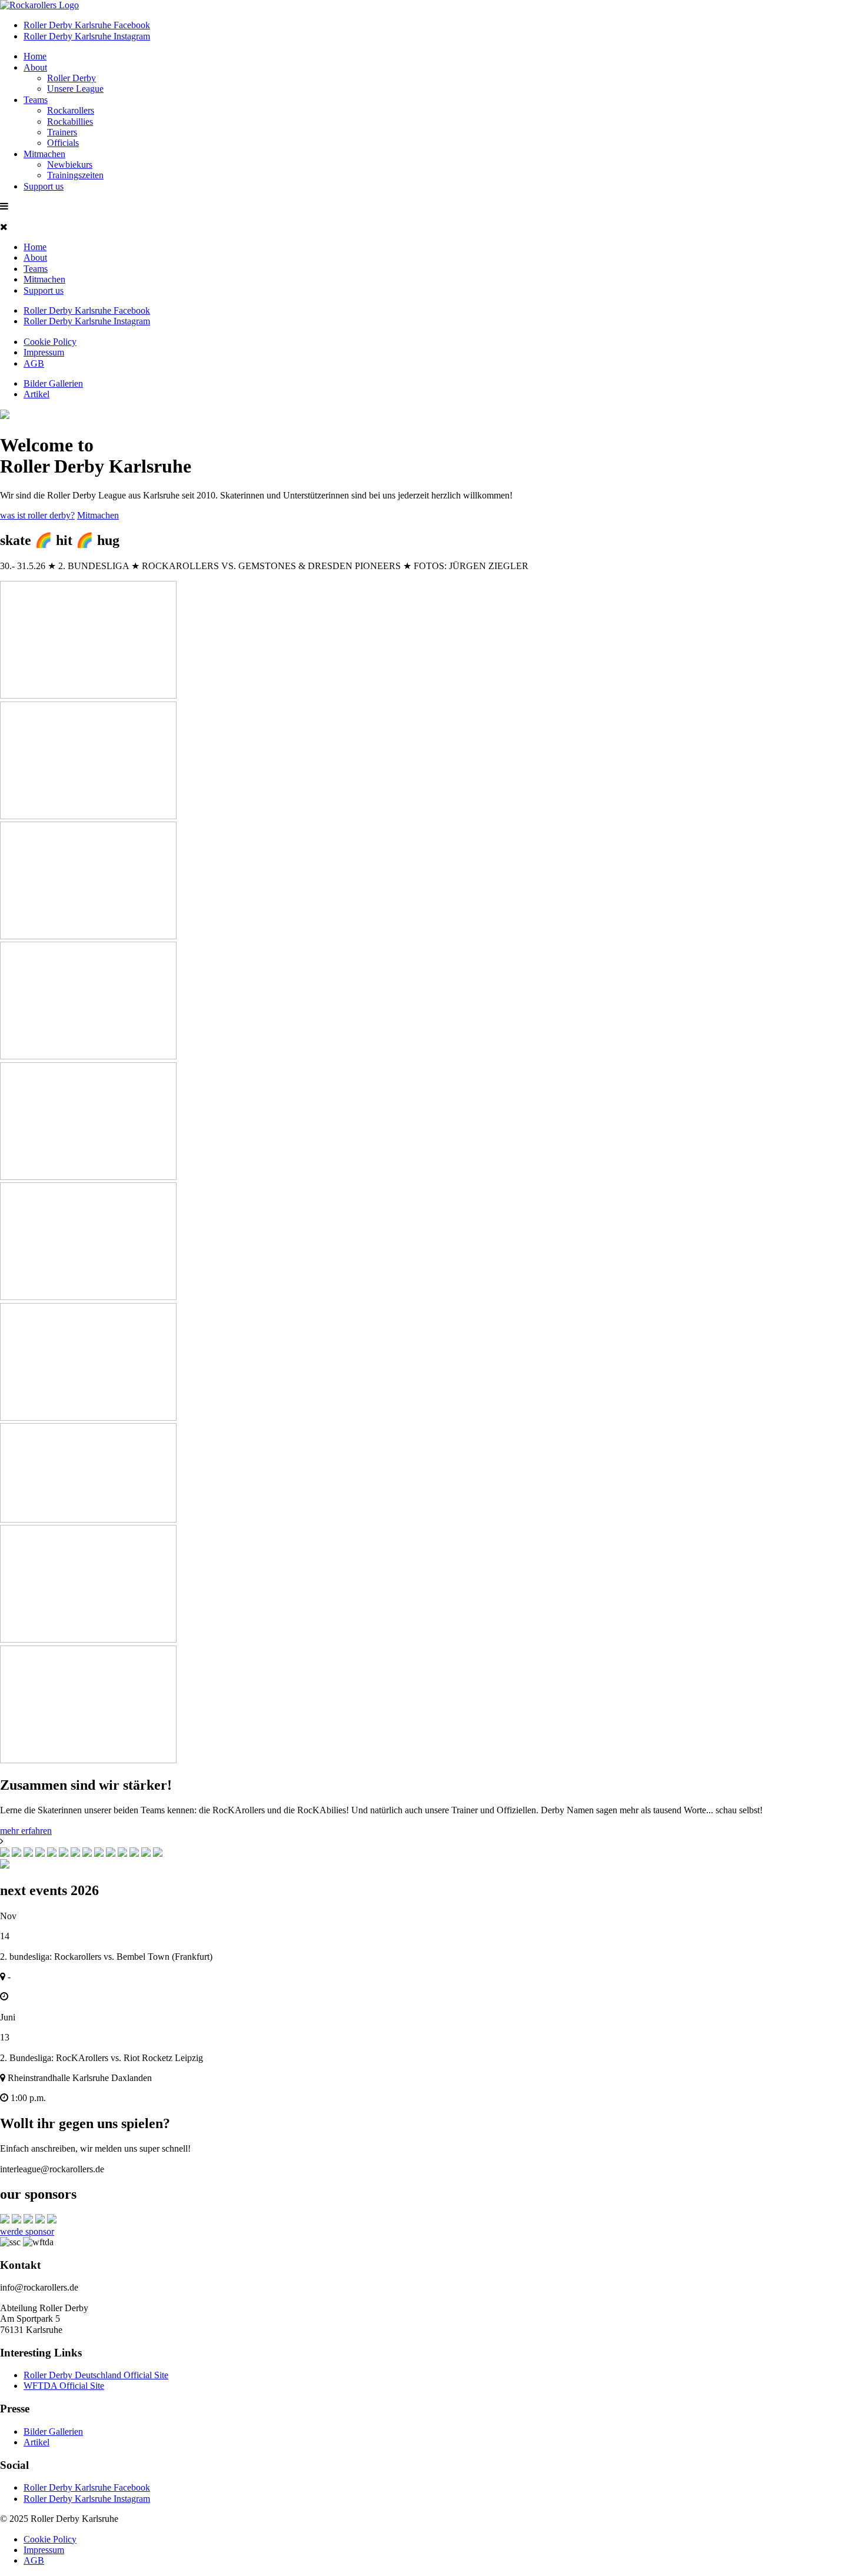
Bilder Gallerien (53, 383)
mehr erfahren (26, 1831)
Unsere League (75, 89)
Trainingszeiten (75, 175)
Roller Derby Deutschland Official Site (96, 2375)
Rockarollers (71, 110)
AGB (34, 363)
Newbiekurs (70, 164)
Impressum (44, 352)
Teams (36, 100)
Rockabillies (70, 122)
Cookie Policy (50, 342)
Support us (44, 186)
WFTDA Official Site (64, 2386)
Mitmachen (44, 154)
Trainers (62, 132)
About (35, 67)
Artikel (36, 394)
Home (35, 56)
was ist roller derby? (37, 515)
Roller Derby (71, 78)
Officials (63, 143)
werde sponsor (27, 2231)
